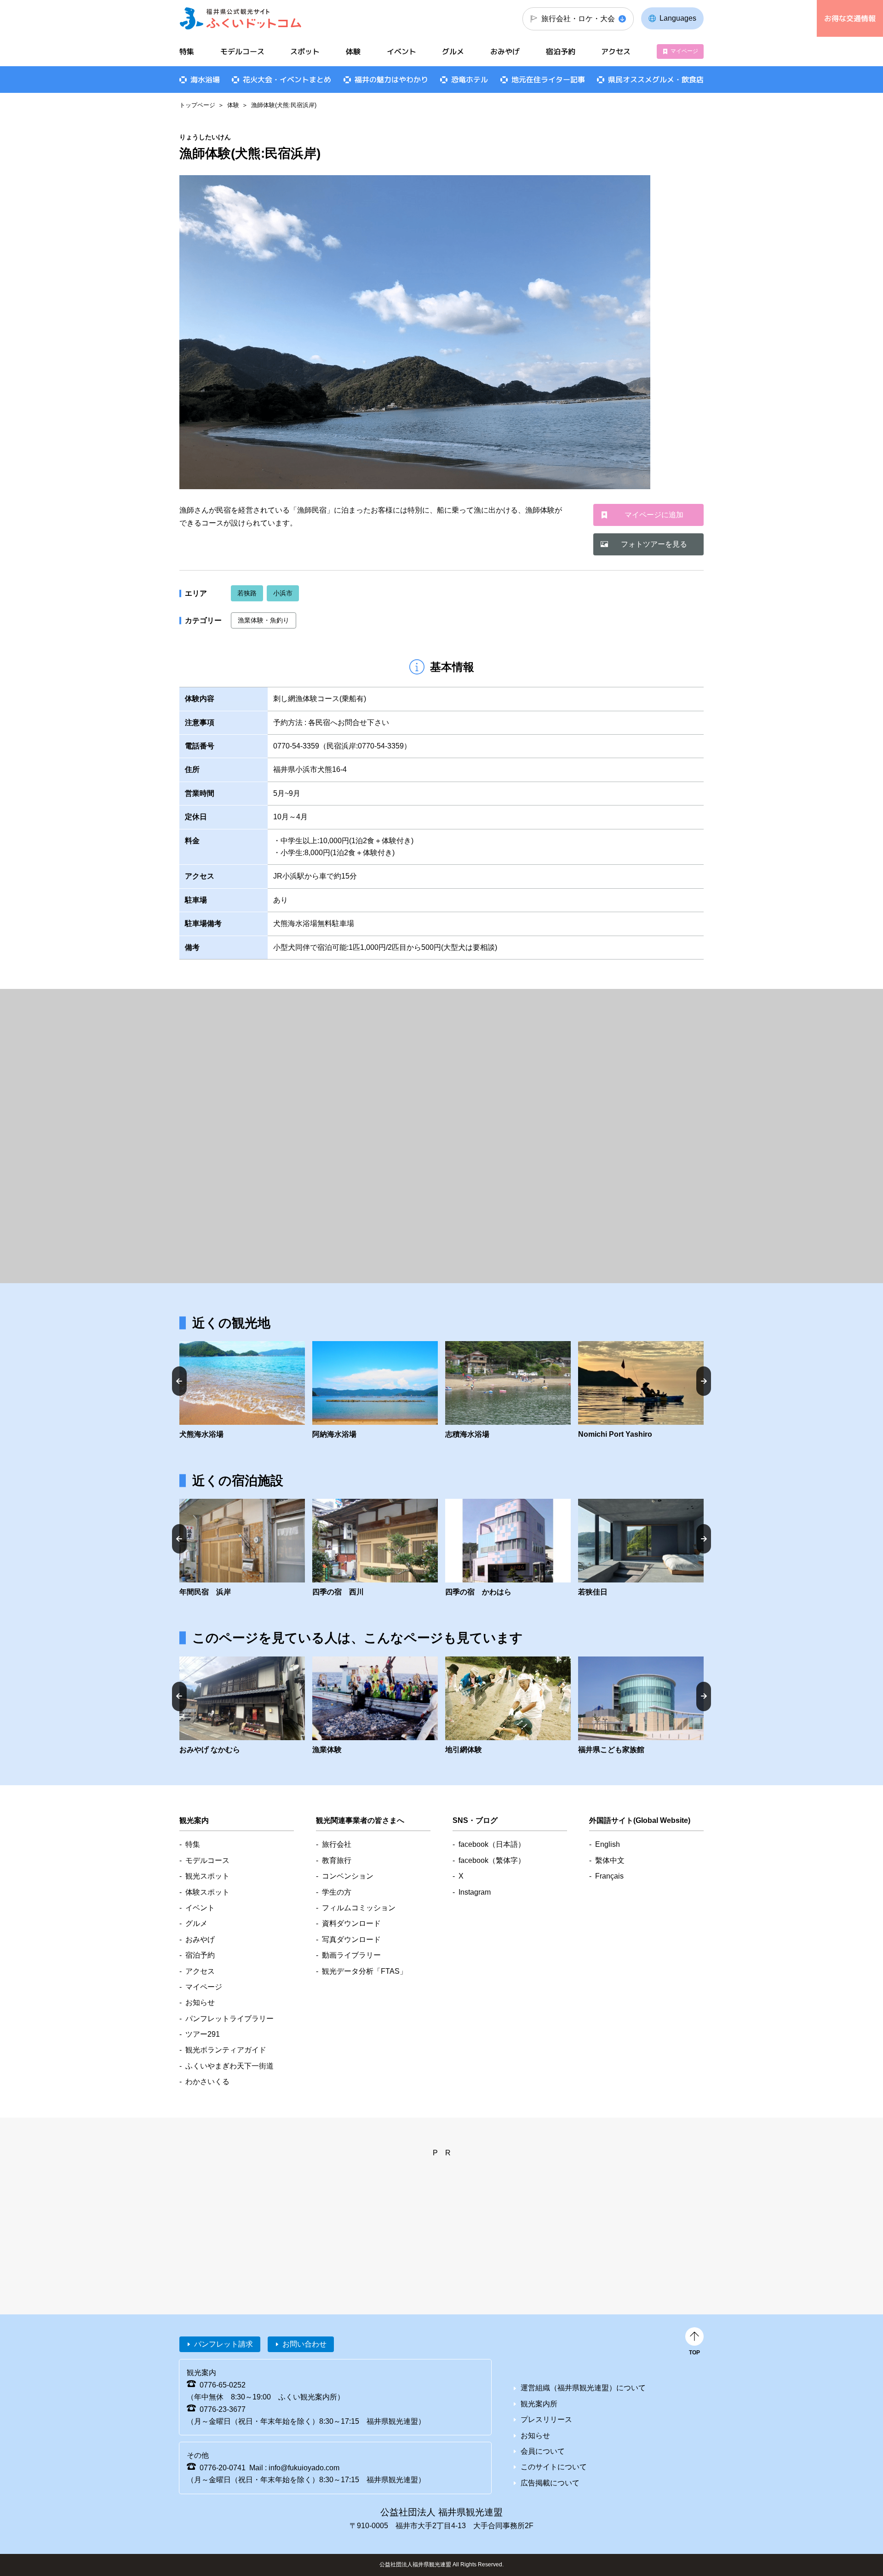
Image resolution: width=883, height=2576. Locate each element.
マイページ (684, 51)
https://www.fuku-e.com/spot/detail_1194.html (641, 1706)
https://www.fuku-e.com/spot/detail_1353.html (508, 1391)
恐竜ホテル (470, 80)
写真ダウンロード (351, 1939)
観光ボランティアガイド (226, 2050)
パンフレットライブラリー (229, 2019)
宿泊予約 (561, 51)
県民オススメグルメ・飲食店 (656, 80)
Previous (179, 1381)
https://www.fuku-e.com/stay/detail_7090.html (641, 1548)
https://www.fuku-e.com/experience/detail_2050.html (375, 1706)
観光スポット (207, 1876)
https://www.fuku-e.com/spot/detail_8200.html (641, 1391)
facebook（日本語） (492, 1844)
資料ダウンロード (351, 1923)
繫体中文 (610, 1860)
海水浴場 (205, 80)
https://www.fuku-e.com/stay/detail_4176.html (242, 1548)
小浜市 (283, 593)
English (608, 1844)
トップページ (197, 105)
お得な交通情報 (850, 18)
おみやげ (505, 51)
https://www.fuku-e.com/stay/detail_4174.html (375, 1548)
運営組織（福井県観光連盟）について (583, 2388)
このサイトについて (554, 2467)
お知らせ (200, 2002)
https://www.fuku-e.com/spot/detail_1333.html (375, 1391)
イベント (401, 51)
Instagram (475, 1892)
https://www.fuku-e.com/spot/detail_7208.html (242, 1706)
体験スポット (207, 1892)
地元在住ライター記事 (548, 80)
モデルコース (242, 51)
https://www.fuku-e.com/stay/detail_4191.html (508, 1548)
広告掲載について (550, 2483)
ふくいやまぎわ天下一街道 (229, 2066)
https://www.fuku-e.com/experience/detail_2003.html (508, 1706)
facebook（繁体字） (492, 1860)
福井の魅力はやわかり (391, 80)
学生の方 (337, 1892)
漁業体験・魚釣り (264, 620)
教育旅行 (337, 1860)
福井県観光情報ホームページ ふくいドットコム (241, 18)
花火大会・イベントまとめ (287, 80)
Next (704, 1381)
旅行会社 (337, 1844)
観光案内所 (539, 2404)
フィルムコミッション (359, 1908)
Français (609, 1876)
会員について (543, 2451)
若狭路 (247, 593)
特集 (187, 51)
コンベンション (348, 1876)
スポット (305, 51)
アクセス (616, 51)
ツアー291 (203, 2034)
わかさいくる (207, 2082)
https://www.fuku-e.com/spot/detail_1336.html (242, 1391)
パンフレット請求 (224, 2344)
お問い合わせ (304, 2344)
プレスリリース (546, 2419)
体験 (233, 105)
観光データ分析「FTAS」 (364, 1971)
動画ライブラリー (351, 1955)
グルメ (453, 51)
